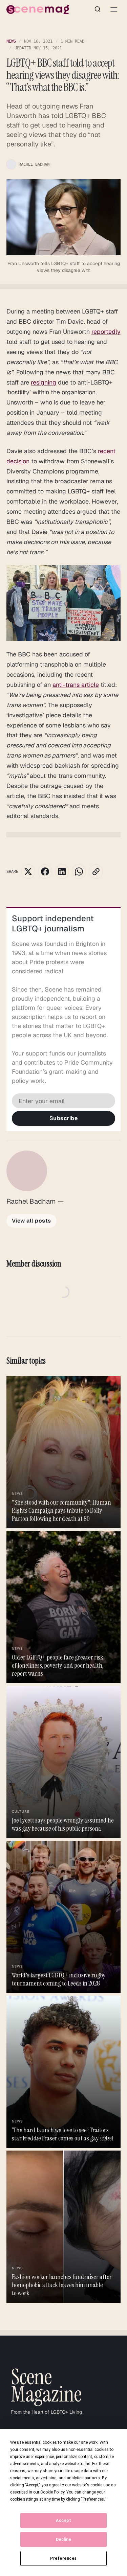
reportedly (106, 332)
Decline (64, 2539)
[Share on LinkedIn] (62, 872)
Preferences (63, 2558)
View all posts (31, 1221)
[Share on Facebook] (45, 872)
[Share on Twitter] (28, 872)
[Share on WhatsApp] (79, 872)
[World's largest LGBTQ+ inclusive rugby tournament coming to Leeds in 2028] (64, 1917)
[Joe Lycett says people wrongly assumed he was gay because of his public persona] (64, 1762)
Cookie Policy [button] (52, 2492)
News (11, 41)
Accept (63, 2521)
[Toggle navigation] (114, 9)
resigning (44, 382)
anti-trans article (76, 685)
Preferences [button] (93, 2499)
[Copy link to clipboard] (96, 872)
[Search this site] (98, 9)
